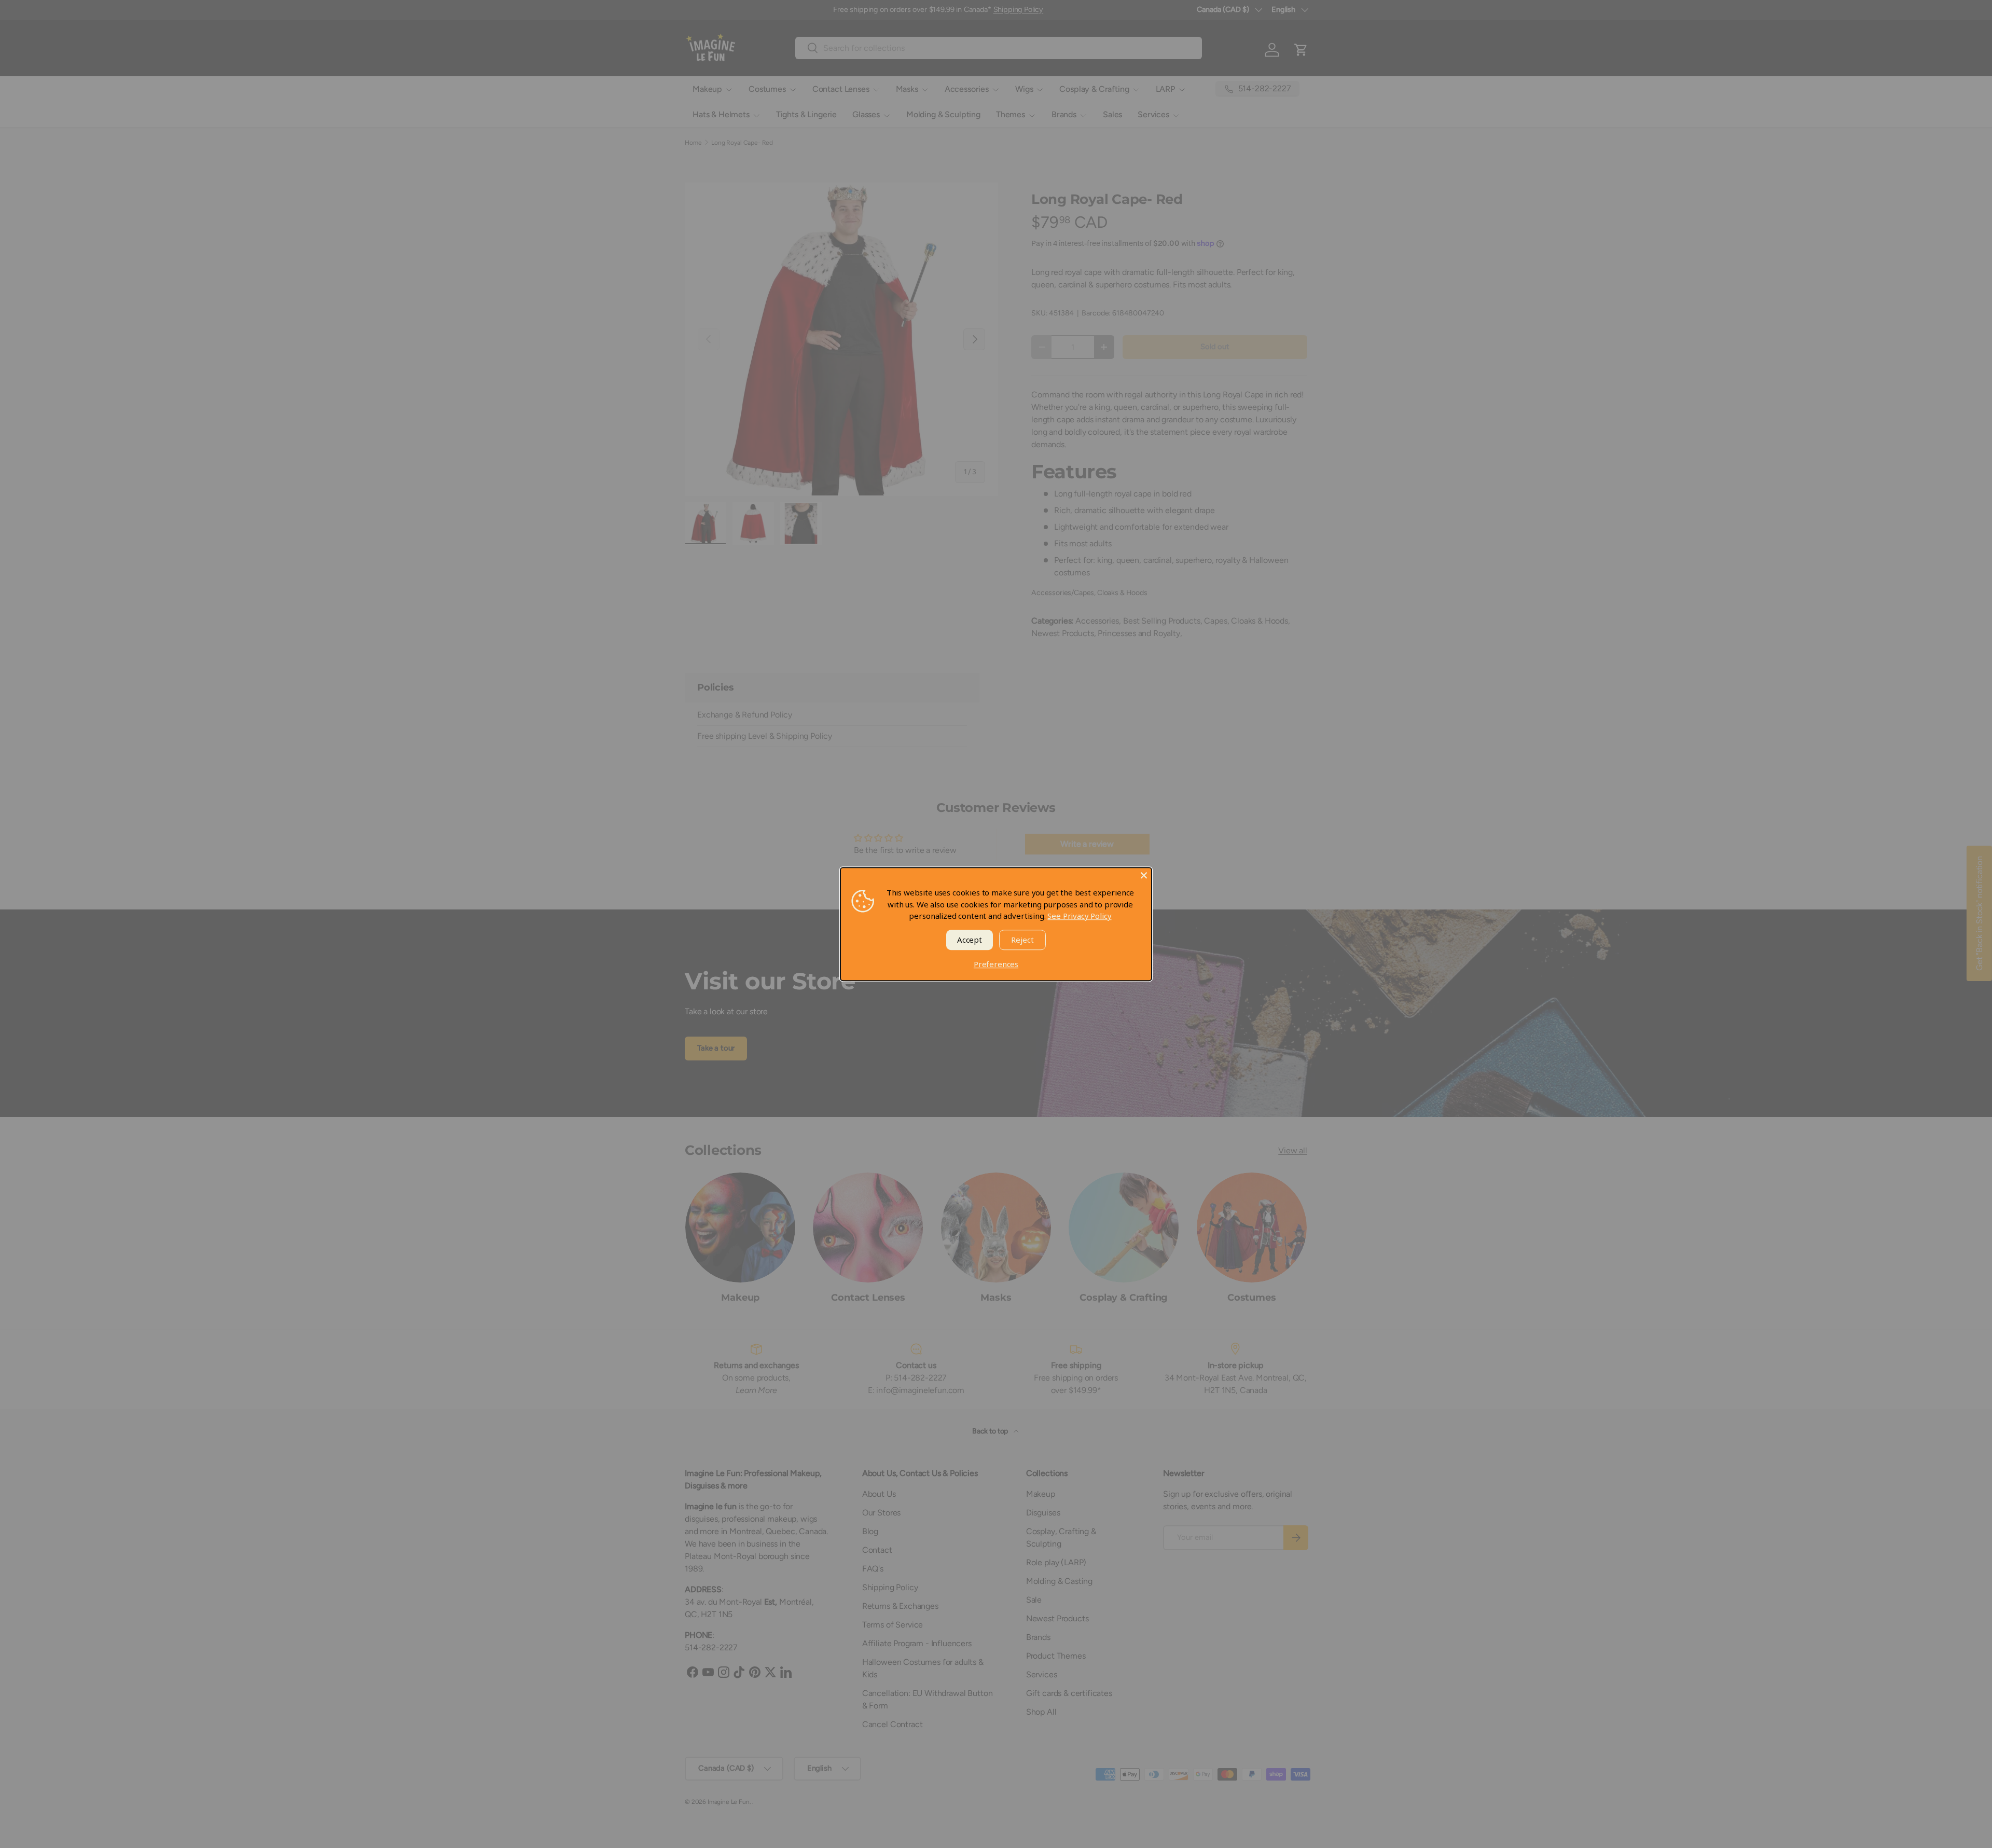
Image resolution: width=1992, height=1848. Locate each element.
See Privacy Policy (1079, 916)
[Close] (1144, 875)
